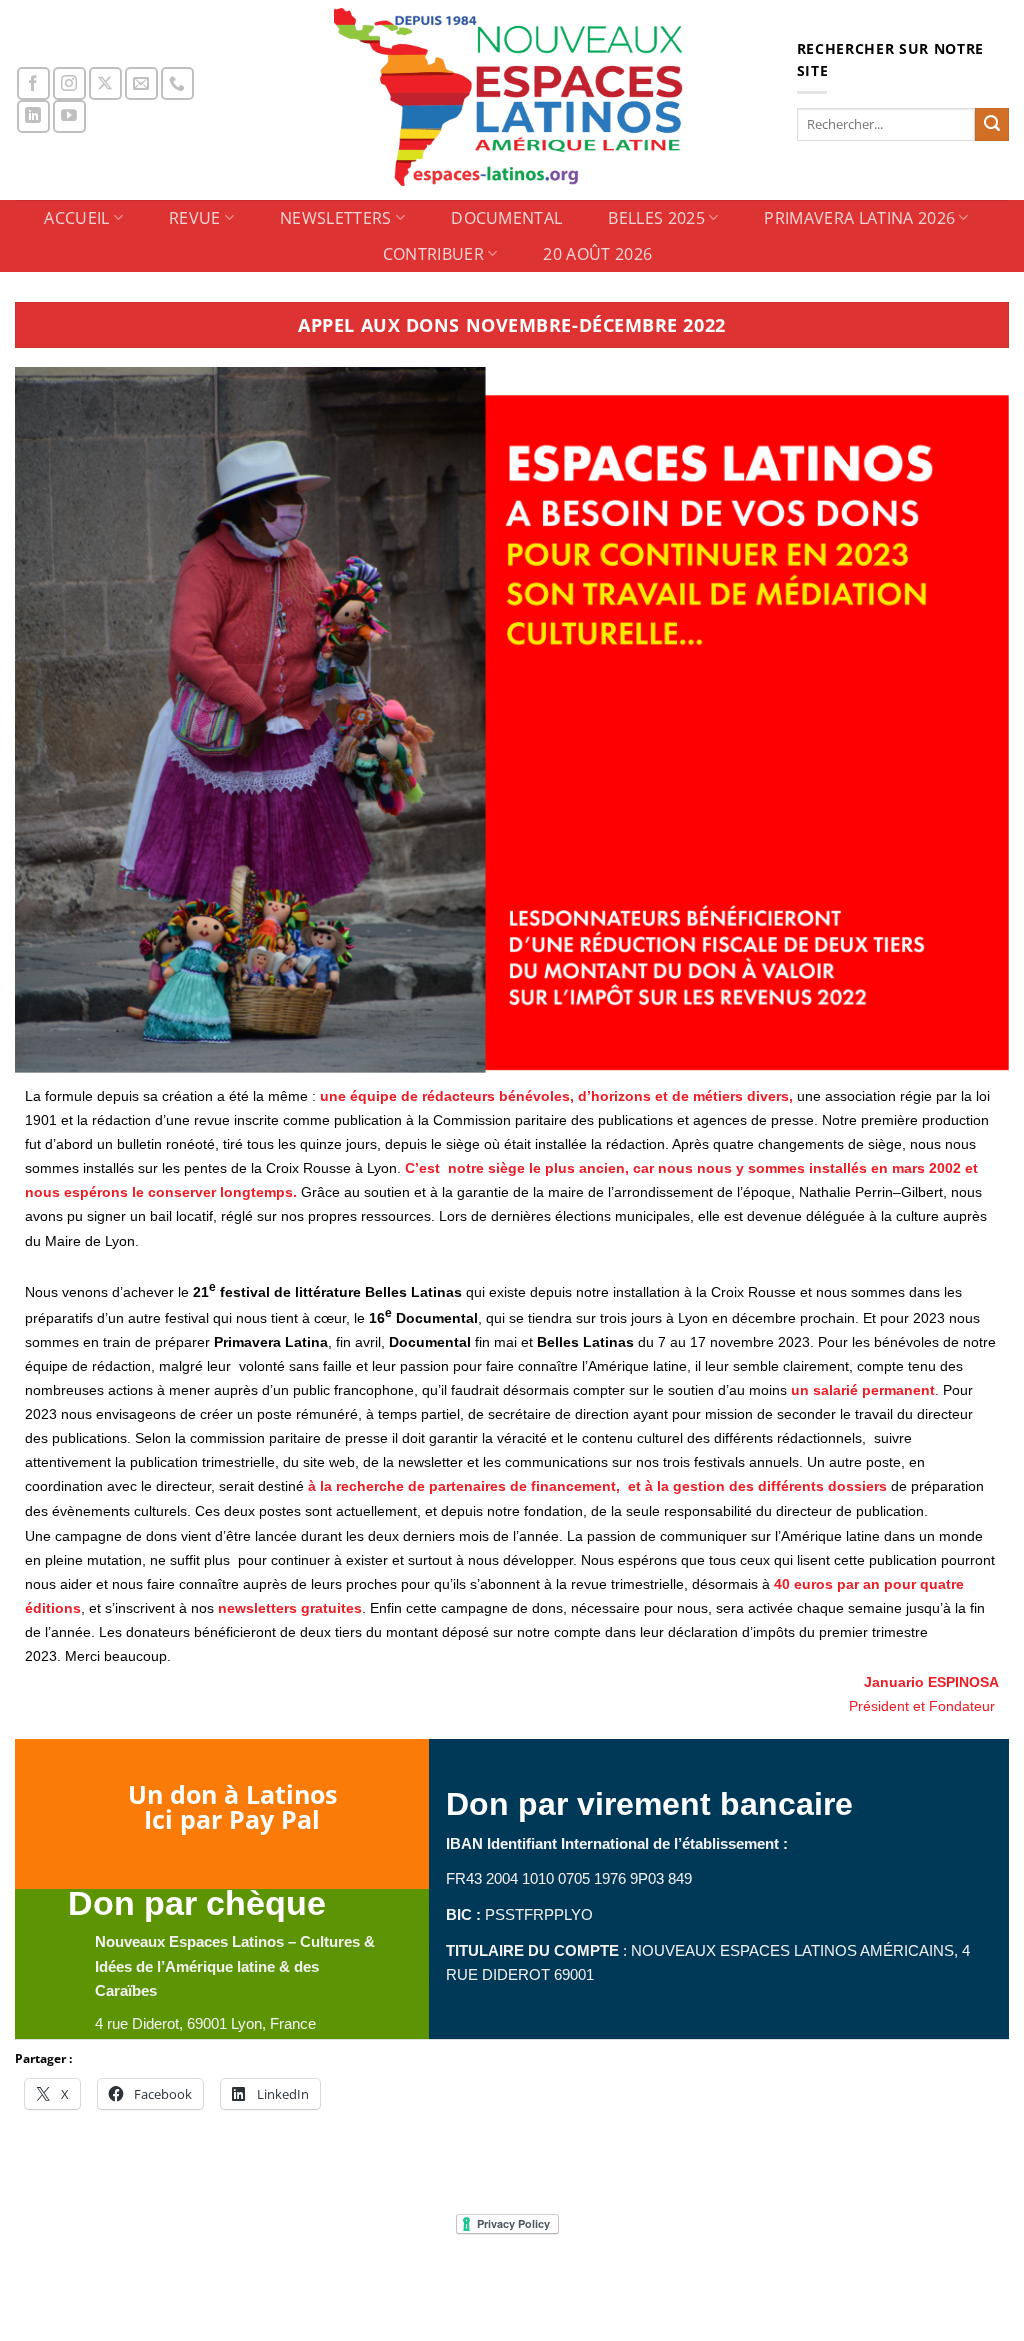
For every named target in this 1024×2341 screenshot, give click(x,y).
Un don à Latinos (232, 1793)
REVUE (195, 218)
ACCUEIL (76, 218)
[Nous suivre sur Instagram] (69, 83)
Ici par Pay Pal (232, 1819)
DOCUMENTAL (506, 218)
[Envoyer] (992, 125)
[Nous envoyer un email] (141, 83)
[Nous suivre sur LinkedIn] (33, 116)
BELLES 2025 (656, 218)
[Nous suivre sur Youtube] (69, 116)
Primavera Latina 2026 (859, 218)
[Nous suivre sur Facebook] (33, 83)
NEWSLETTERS (336, 218)
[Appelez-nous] (177, 83)
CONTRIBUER (433, 254)
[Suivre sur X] (105, 83)
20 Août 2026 (597, 254)
